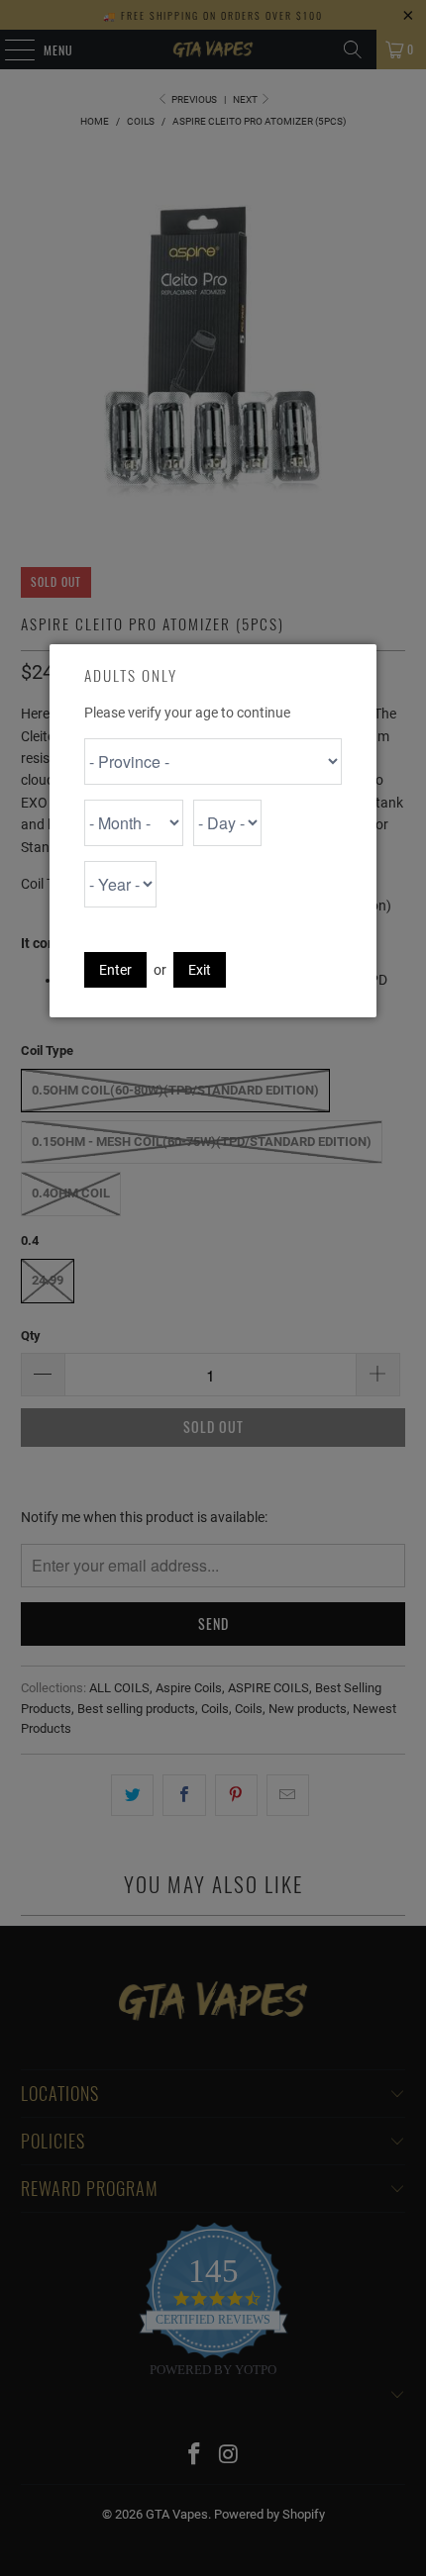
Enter (115, 970)
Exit (200, 970)
